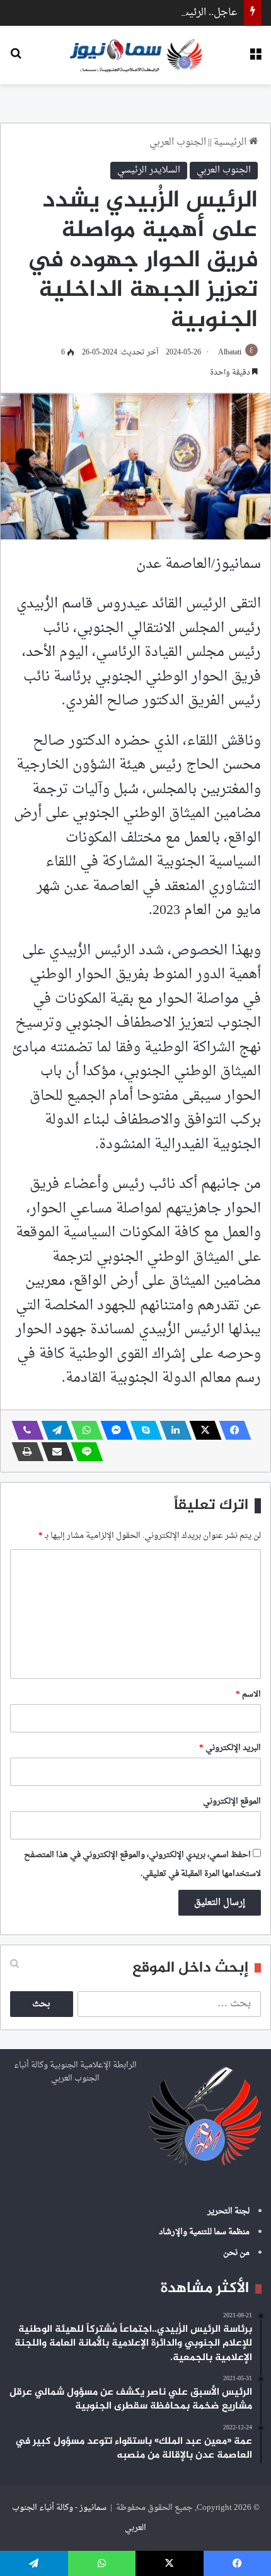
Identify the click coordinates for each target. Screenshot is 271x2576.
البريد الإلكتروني (230, 1748)
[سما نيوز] (136, 55)
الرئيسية (231, 143)
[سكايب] (142, 1430)
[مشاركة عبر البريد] (54, 1452)
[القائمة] (255, 59)
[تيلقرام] (54, 1430)
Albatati (230, 353)
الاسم (248, 1694)
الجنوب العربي (178, 143)
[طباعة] (24, 1452)
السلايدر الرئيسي (149, 170)
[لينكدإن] (172, 1430)
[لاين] (83, 1452)
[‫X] (202, 1430)
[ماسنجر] (113, 1430)
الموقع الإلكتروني (232, 1801)
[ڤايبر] (24, 1430)
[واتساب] (83, 1430)
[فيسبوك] (231, 1430)
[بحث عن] (16, 59)
